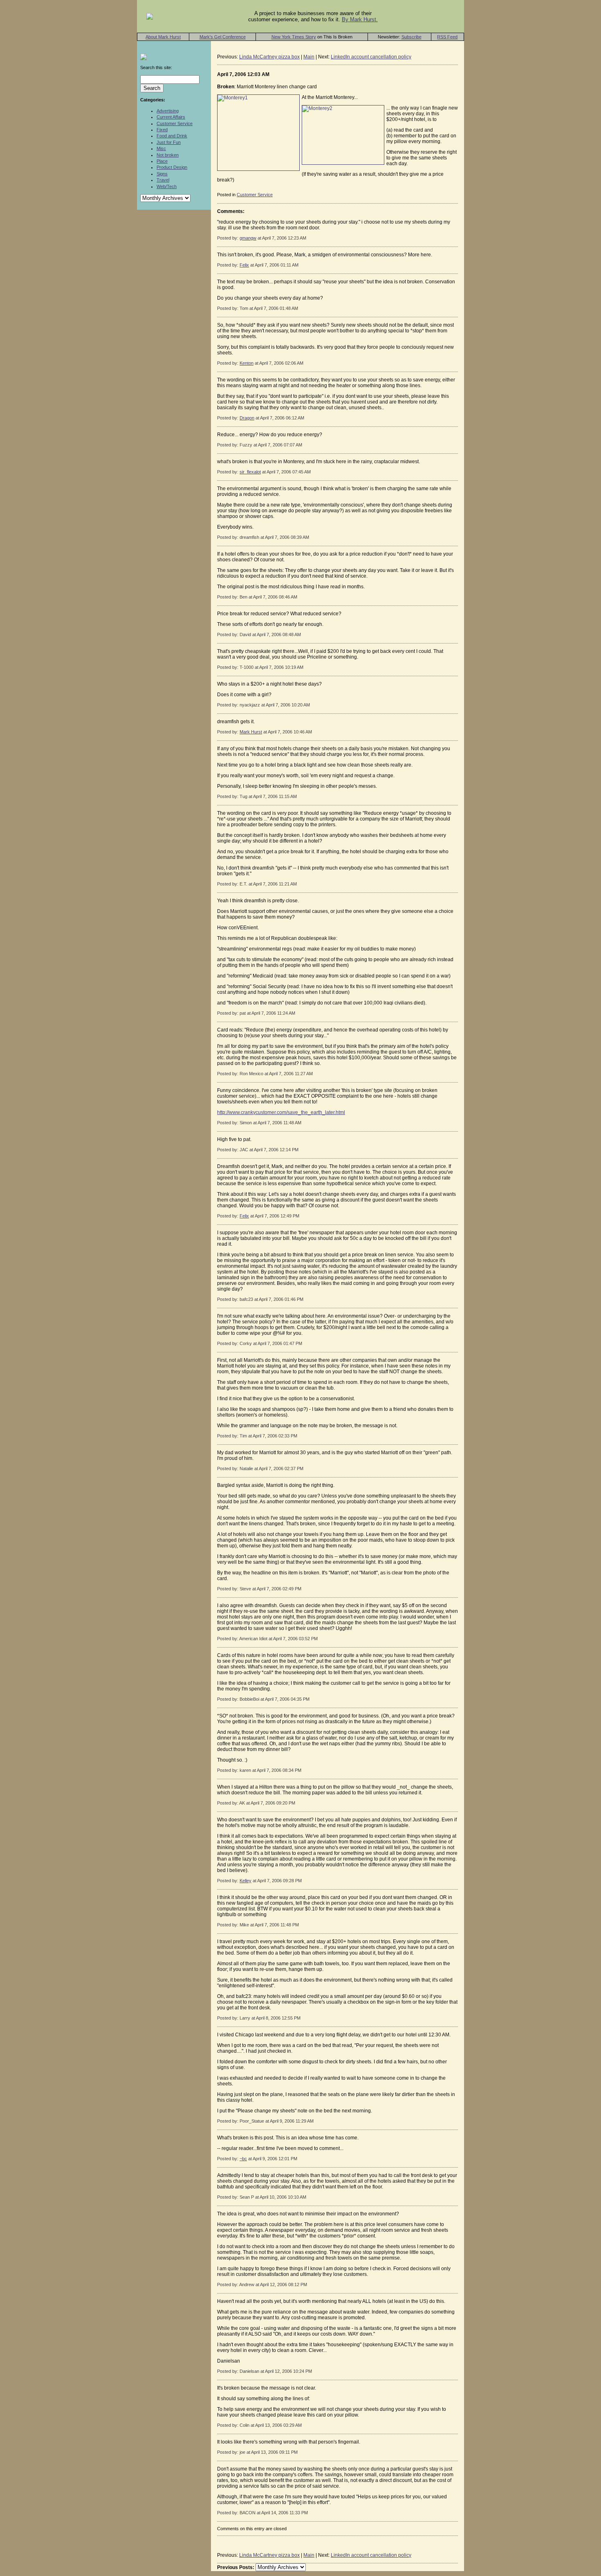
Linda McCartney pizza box (269, 57)
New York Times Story (294, 37)
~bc (243, 2159)
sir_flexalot (250, 472)
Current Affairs (171, 117)
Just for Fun (169, 142)
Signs (162, 174)
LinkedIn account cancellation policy (371, 57)
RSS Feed (447, 37)
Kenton (247, 363)
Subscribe (412, 37)
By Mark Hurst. (360, 19)
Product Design (172, 167)
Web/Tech (167, 186)
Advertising (168, 111)
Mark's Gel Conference (223, 37)
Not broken (168, 155)
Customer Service (175, 123)
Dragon (247, 418)
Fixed (162, 130)
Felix (244, 265)
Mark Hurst (251, 732)
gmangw (248, 238)
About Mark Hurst (163, 37)
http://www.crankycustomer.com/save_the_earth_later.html (281, 1112)
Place (162, 161)
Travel (163, 180)
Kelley (246, 1881)
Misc (161, 148)
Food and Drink (172, 136)
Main (309, 57)
